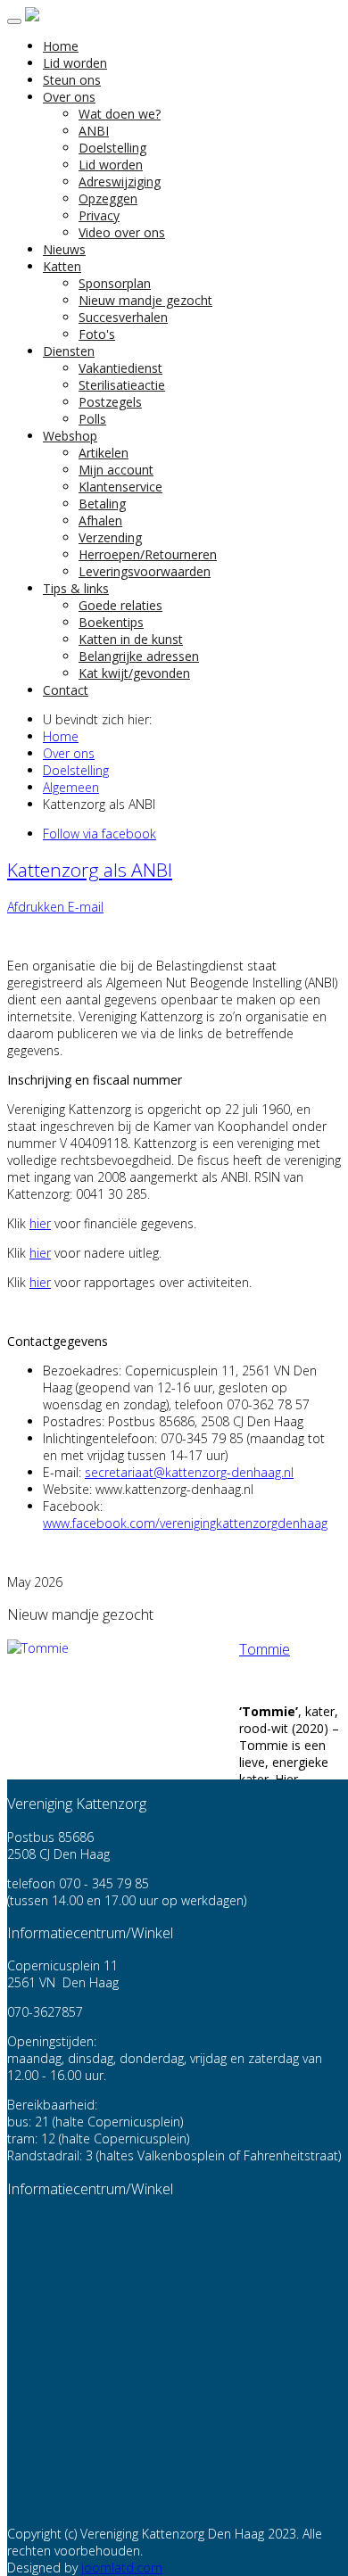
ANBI (94, 131)
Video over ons (122, 232)
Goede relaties (120, 605)
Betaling (102, 504)
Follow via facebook (99, 834)
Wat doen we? (120, 114)
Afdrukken (37, 907)
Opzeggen (108, 198)
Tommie (265, 1649)
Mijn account (116, 470)
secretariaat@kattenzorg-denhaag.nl (189, 1472)
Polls (92, 419)
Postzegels (110, 402)
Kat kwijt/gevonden (134, 673)
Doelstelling (112, 148)
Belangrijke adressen (139, 656)
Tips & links (76, 588)
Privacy (99, 215)
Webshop (70, 436)
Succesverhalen (123, 317)
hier (40, 1223)
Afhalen (100, 520)
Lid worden (75, 63)
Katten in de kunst (131, 639)
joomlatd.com (122, 2568)
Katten (62, 266)
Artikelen (104, 453)
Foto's (97, 334)
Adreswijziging (120, 182)
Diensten (69, 351)
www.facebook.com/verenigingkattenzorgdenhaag (185, 1523)
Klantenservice (120, 487)
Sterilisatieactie (122, 385)
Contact (66, 690)
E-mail (86, 907)
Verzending (110, 537)
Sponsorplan (115, 283)
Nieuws (64, 249)
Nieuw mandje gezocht (145, 300)
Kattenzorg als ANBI (90, 870)
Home (61, 46)
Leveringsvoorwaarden (145, 571)
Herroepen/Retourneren (148, 554)
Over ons (69, 97)
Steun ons (72, 80)
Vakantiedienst (120, 368)
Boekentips (111, 622)
